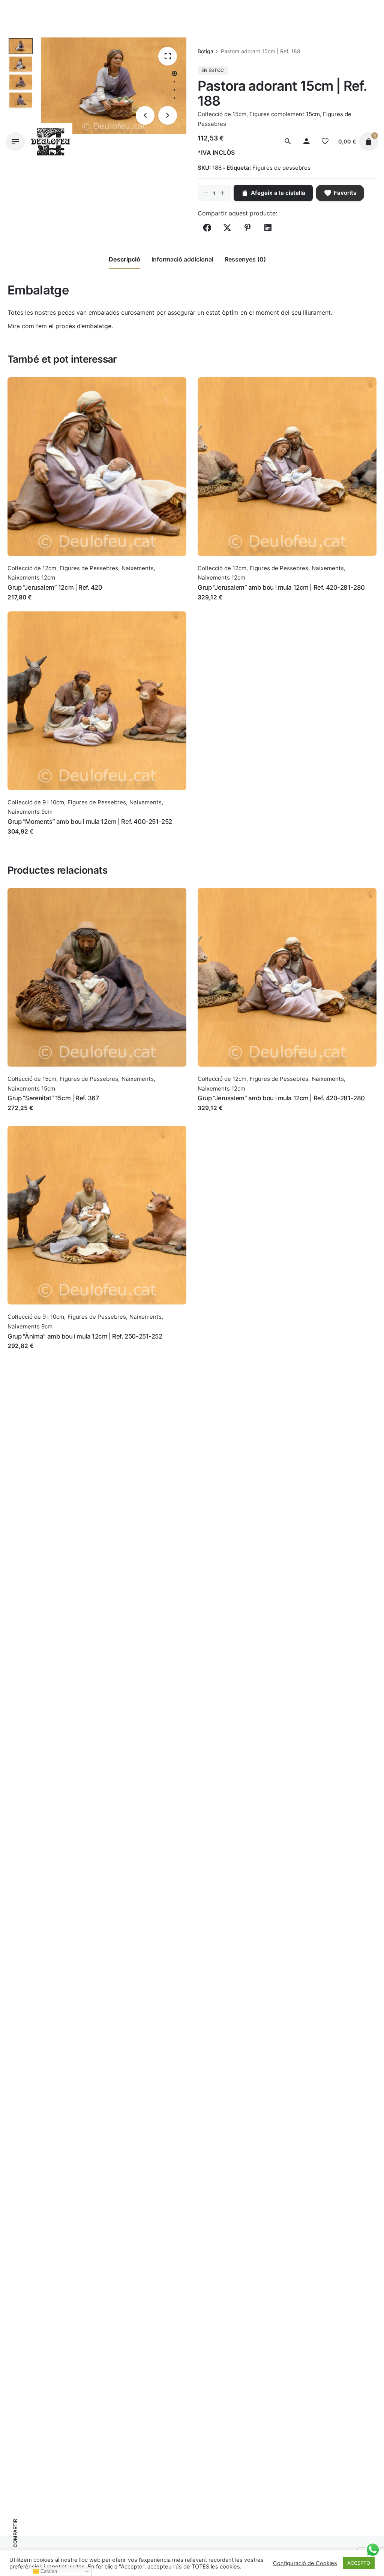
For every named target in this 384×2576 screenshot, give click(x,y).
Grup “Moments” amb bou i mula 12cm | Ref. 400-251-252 (90, 822)
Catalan (48, 2571)
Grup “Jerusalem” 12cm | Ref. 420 (55, 587)
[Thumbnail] (51, 142)
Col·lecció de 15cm (32, 1079)
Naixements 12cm (31, 578)
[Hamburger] (15, 142)
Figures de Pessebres (89, 568)
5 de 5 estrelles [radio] (121, 345)
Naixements (138, 568)
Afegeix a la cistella (35, 605)
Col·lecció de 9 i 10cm (36, 802)
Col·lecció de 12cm (32, 568)
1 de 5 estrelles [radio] (97, 345)
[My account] (306, 142)
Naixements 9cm (30, 812)
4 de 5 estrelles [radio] (115, 345)
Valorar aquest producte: (53, 345)
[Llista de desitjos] (325, 142)
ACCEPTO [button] (359, 2563)
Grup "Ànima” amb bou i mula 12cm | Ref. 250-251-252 (85, 1336)
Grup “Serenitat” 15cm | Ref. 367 (53, 1098)
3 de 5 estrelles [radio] (109, 345)
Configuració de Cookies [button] (305, 2563)
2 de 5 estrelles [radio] (103, 345)
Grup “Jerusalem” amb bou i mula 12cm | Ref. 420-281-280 (281, 587)
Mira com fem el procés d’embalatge (59, 326)
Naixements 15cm (31, 1089)
